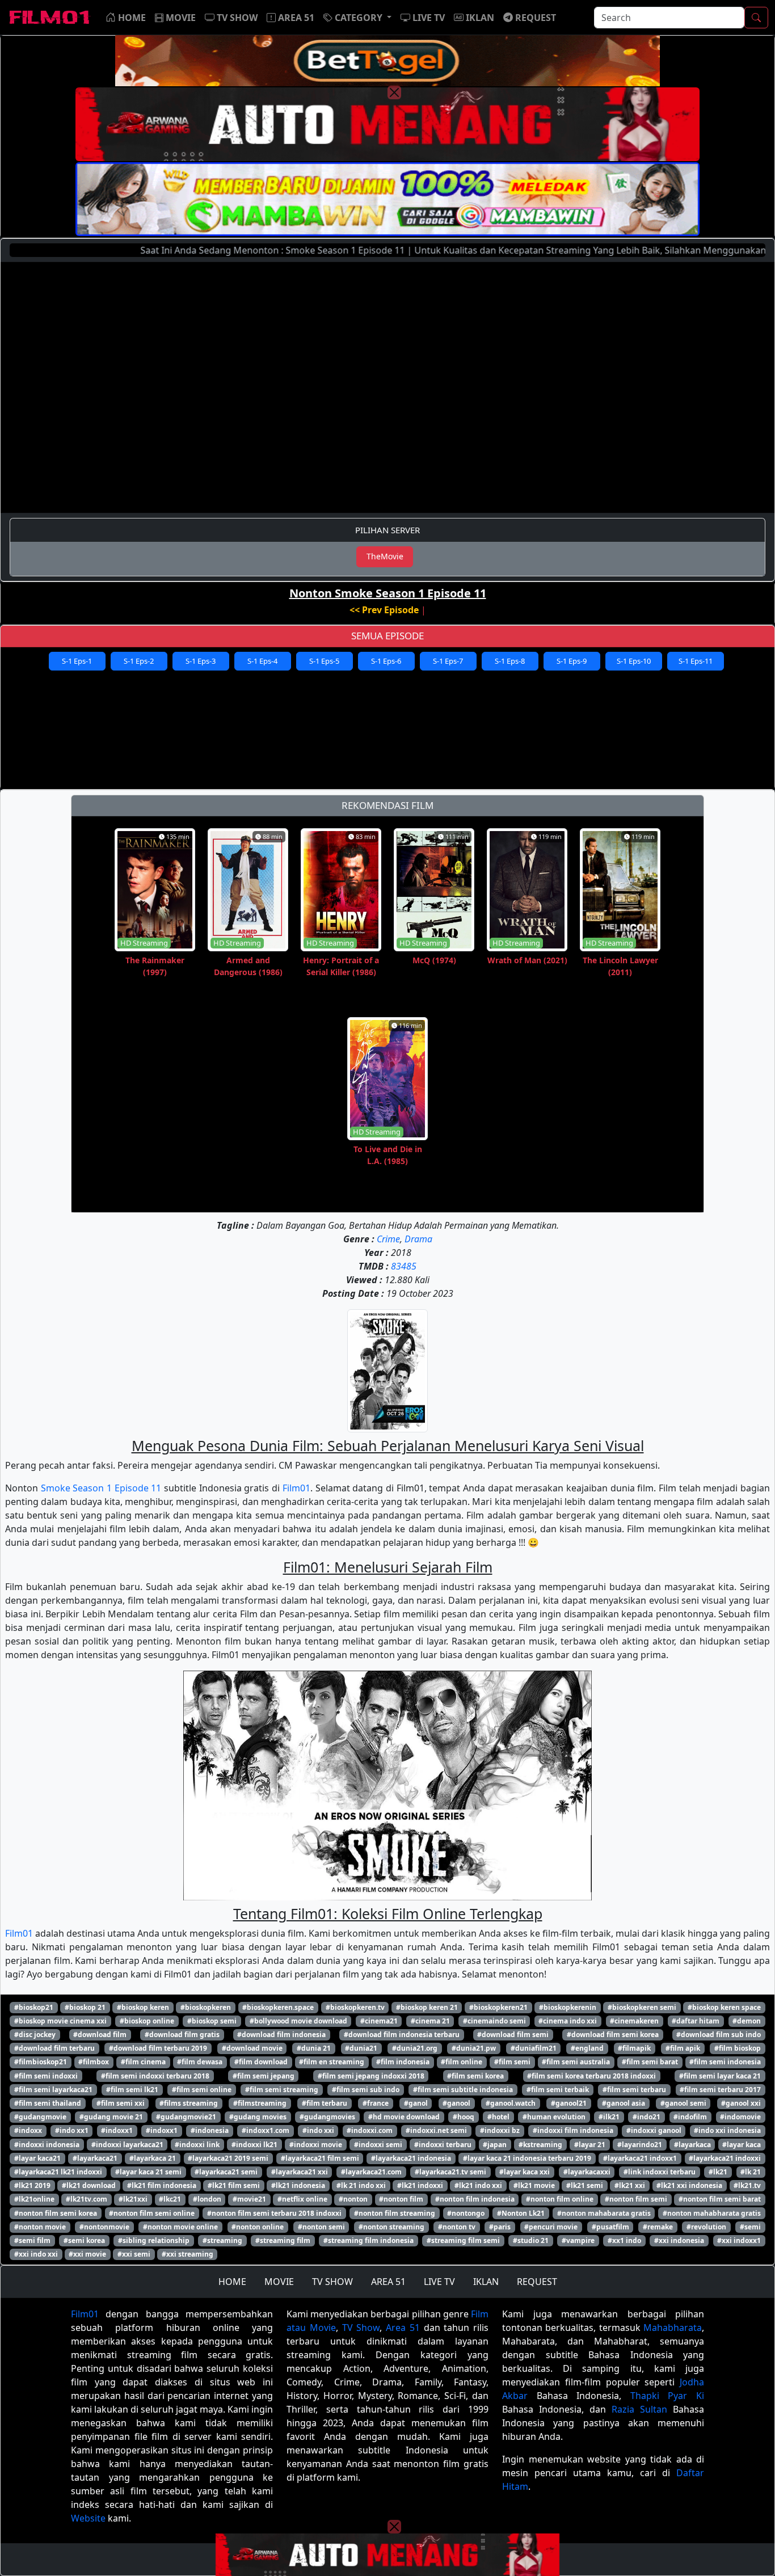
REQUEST (537, 2282)
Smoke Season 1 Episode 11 (101, 1488)
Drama (418, 1239)
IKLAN (486, 2282)
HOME (232, 2282)
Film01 (296, 1488)
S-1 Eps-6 (386, 661)
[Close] (394, 92)
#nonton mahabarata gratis (604, 2213)
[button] (357, 18)
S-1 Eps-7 (448, 661)
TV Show (361, 2328)
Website (88, 2518)
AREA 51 (388, 2282)
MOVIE (279, 2282)
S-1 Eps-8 (510, 661)
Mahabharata (673, 2328)
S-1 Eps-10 (634, 661)
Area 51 (403, 2328)
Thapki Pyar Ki (667, 2396)
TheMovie (385, 556)
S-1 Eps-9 (572, 661)
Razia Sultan (639, 2409)
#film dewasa (200, 2062)
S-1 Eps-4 (262, 661)
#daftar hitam (696, 2021)
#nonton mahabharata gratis (712, 2213)
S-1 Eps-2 (139, 661)
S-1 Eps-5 (324, 661)
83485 (404, 1266)
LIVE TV (439, 2282)
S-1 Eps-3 (201, 661)
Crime (388, 1239)
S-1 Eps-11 (696, 661)
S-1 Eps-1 (77, 661)
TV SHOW (332, 2282)
